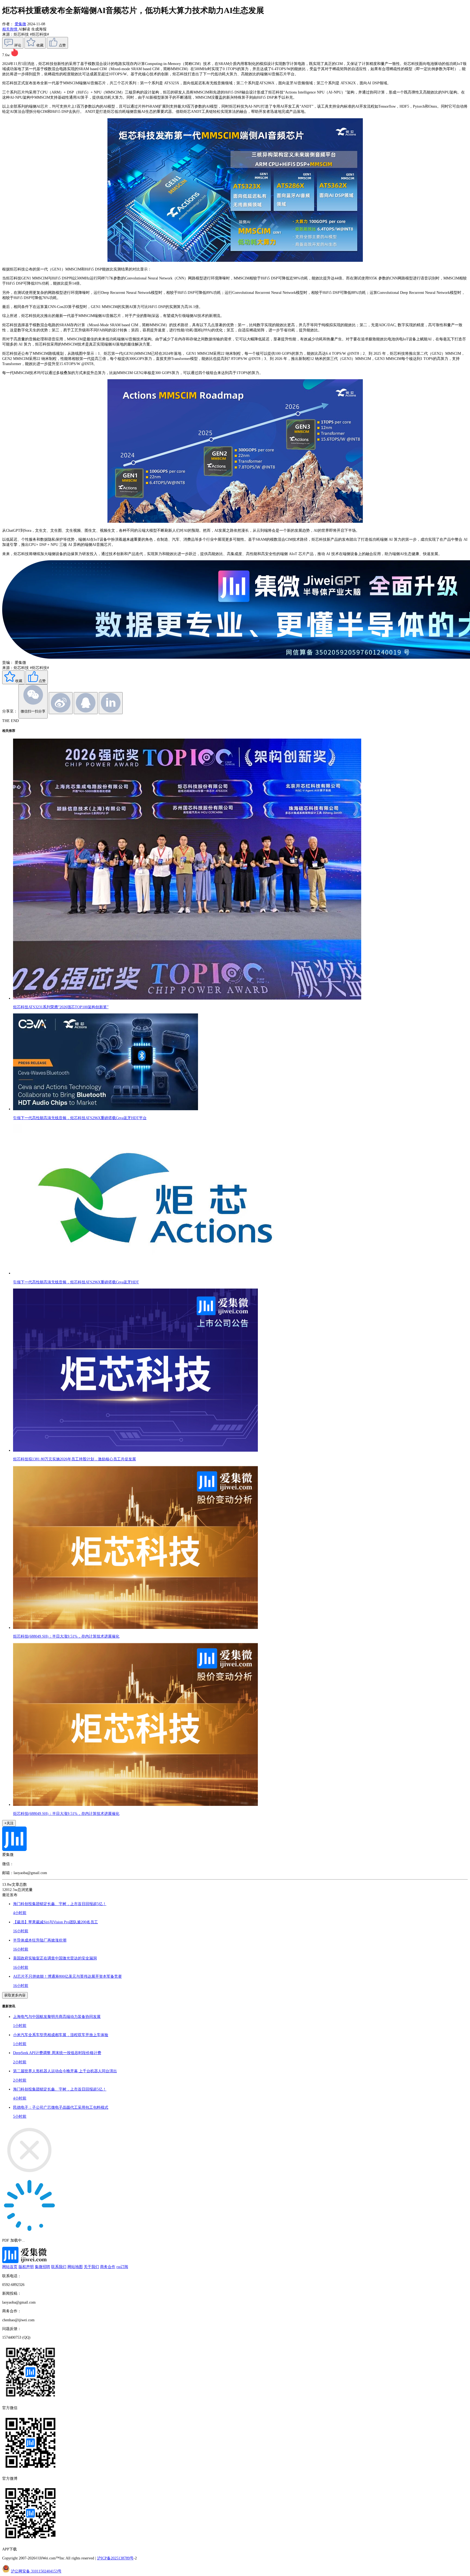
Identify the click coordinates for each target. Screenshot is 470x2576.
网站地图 (75, 2267)
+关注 (9, 1823)
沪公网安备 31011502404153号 (36, 2571)
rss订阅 (122, 2267)
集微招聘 (42, 2267)
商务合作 (108, 2267)
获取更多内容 (15, 1995)
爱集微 (20, 24)
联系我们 (59, 2267)
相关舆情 (10, 29)
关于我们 (91, 2267)
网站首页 (10, 2267)
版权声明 (26, 2267)
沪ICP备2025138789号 (115, 2558)
